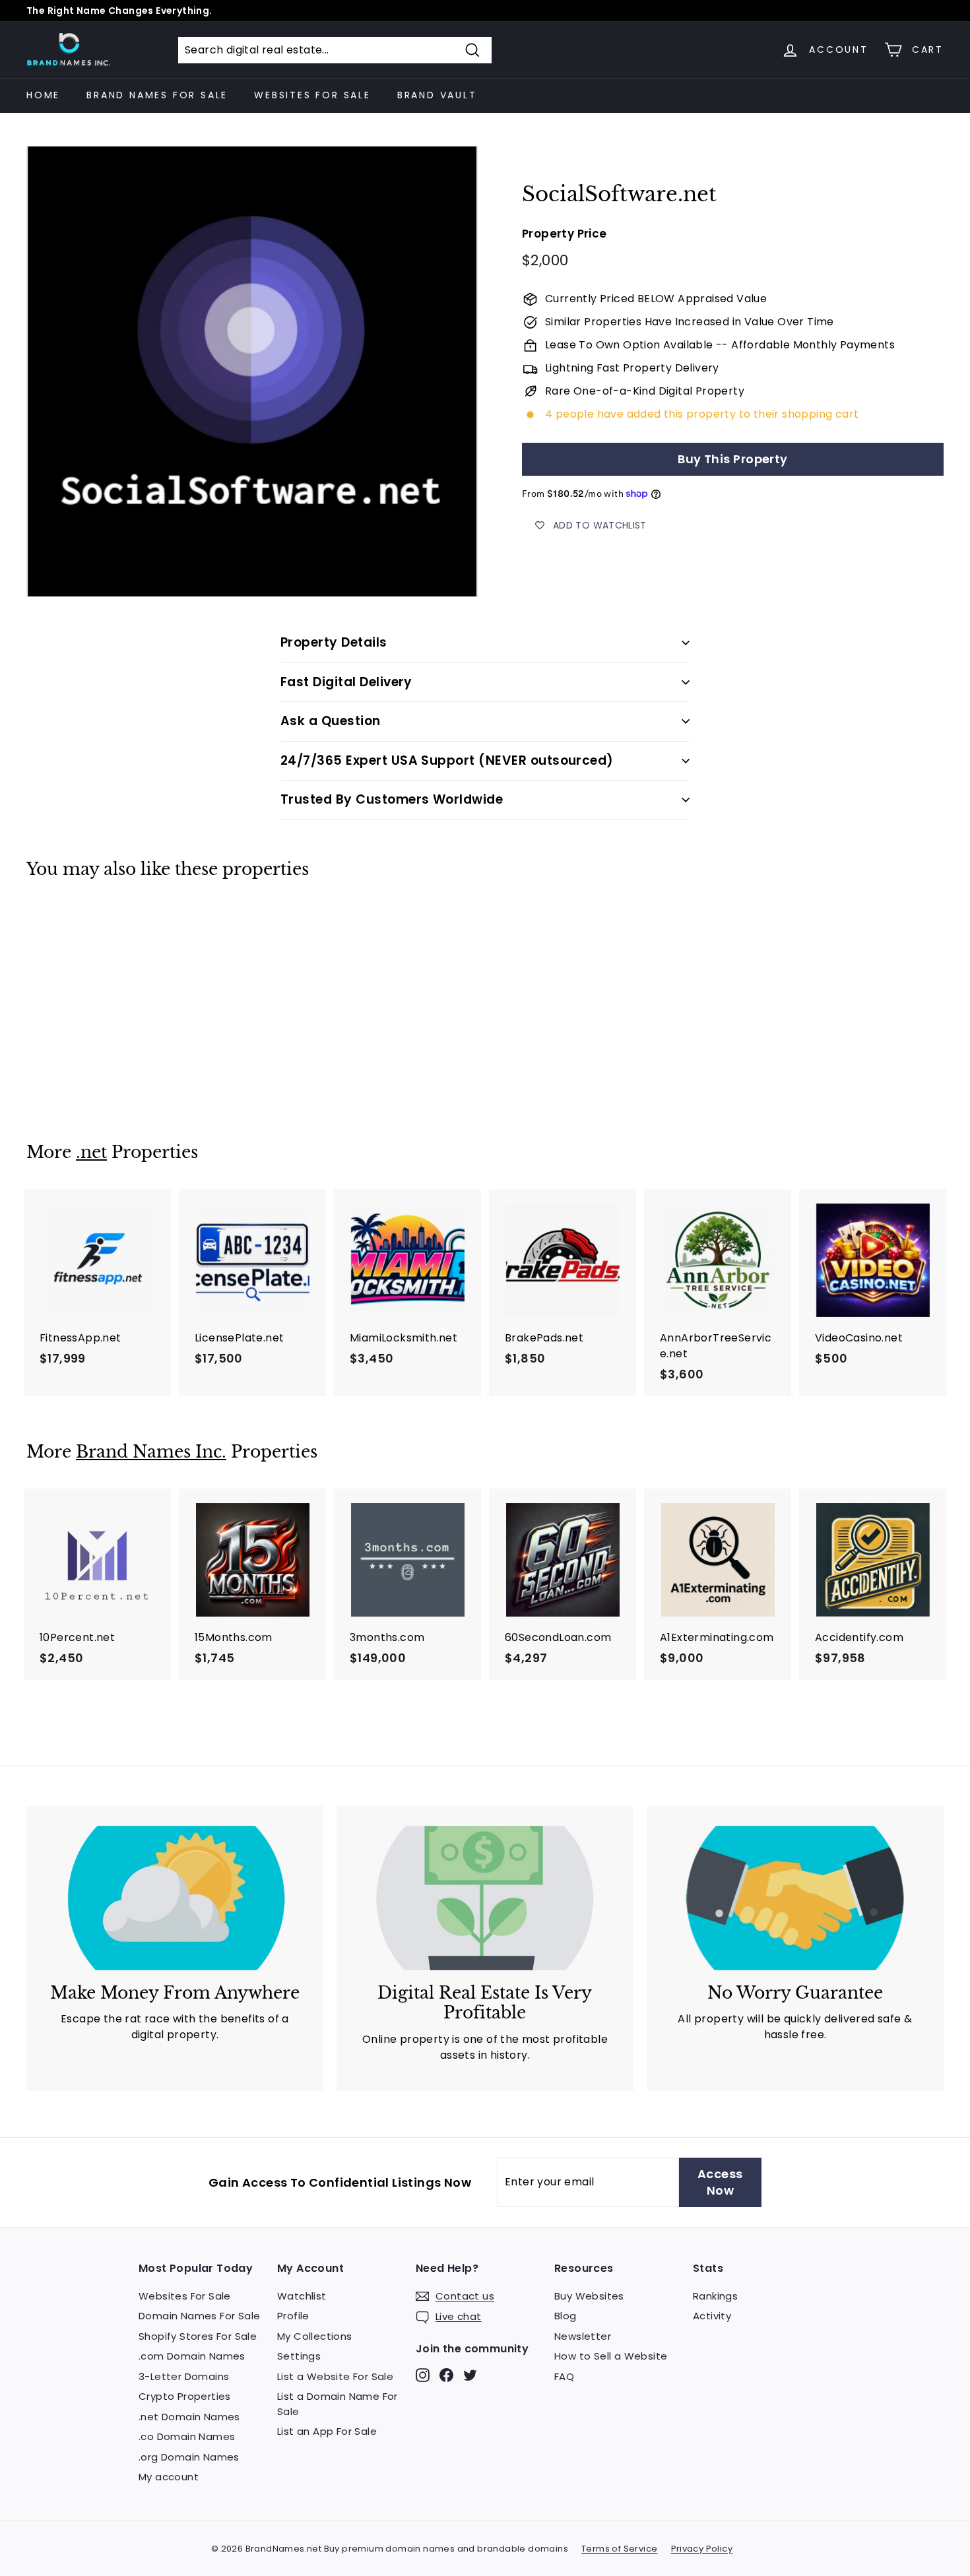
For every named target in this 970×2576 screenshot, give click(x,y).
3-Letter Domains (184, 2376)
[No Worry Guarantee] (795, 1898)
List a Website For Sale (335, 2376)
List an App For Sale (327, 2431)
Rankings (715, 2296)
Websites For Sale (312, 95)
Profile (293, 2316)
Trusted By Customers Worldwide (392, 799)
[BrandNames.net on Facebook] (446, 2374)
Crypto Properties (185, 2396)
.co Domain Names (187, 2436)
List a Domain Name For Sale (338, 2404)
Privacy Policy (702, 2549)
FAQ (564, 2376)
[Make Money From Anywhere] (175, 1898)
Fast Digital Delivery (346, 682)
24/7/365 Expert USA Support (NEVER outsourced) (447, 760)
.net (91, 1152)
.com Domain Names (192, 2356)
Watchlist (302, 2296)
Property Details (334, 642)
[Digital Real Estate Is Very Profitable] (485, 1898)
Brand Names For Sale (157, 95)
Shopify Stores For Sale (198, 2336)
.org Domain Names (189, 2457)
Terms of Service (619, 2549)
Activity (712, 2316)
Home (43, 95)
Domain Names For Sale (199, 2316)
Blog (566, 2316)
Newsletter (583, 2336)
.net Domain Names (189, 2417)
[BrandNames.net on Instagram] (423, 2374)
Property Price (565, 234)
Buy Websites (589, 2296)
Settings (299, 2356)
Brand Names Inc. (151, 1452)
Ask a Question (331, 721)
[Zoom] (252, 371)
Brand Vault (437, 95)
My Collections (315, 2336)
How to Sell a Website (611, 2356)
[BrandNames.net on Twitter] (470, 2374)
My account (169, 2477)
